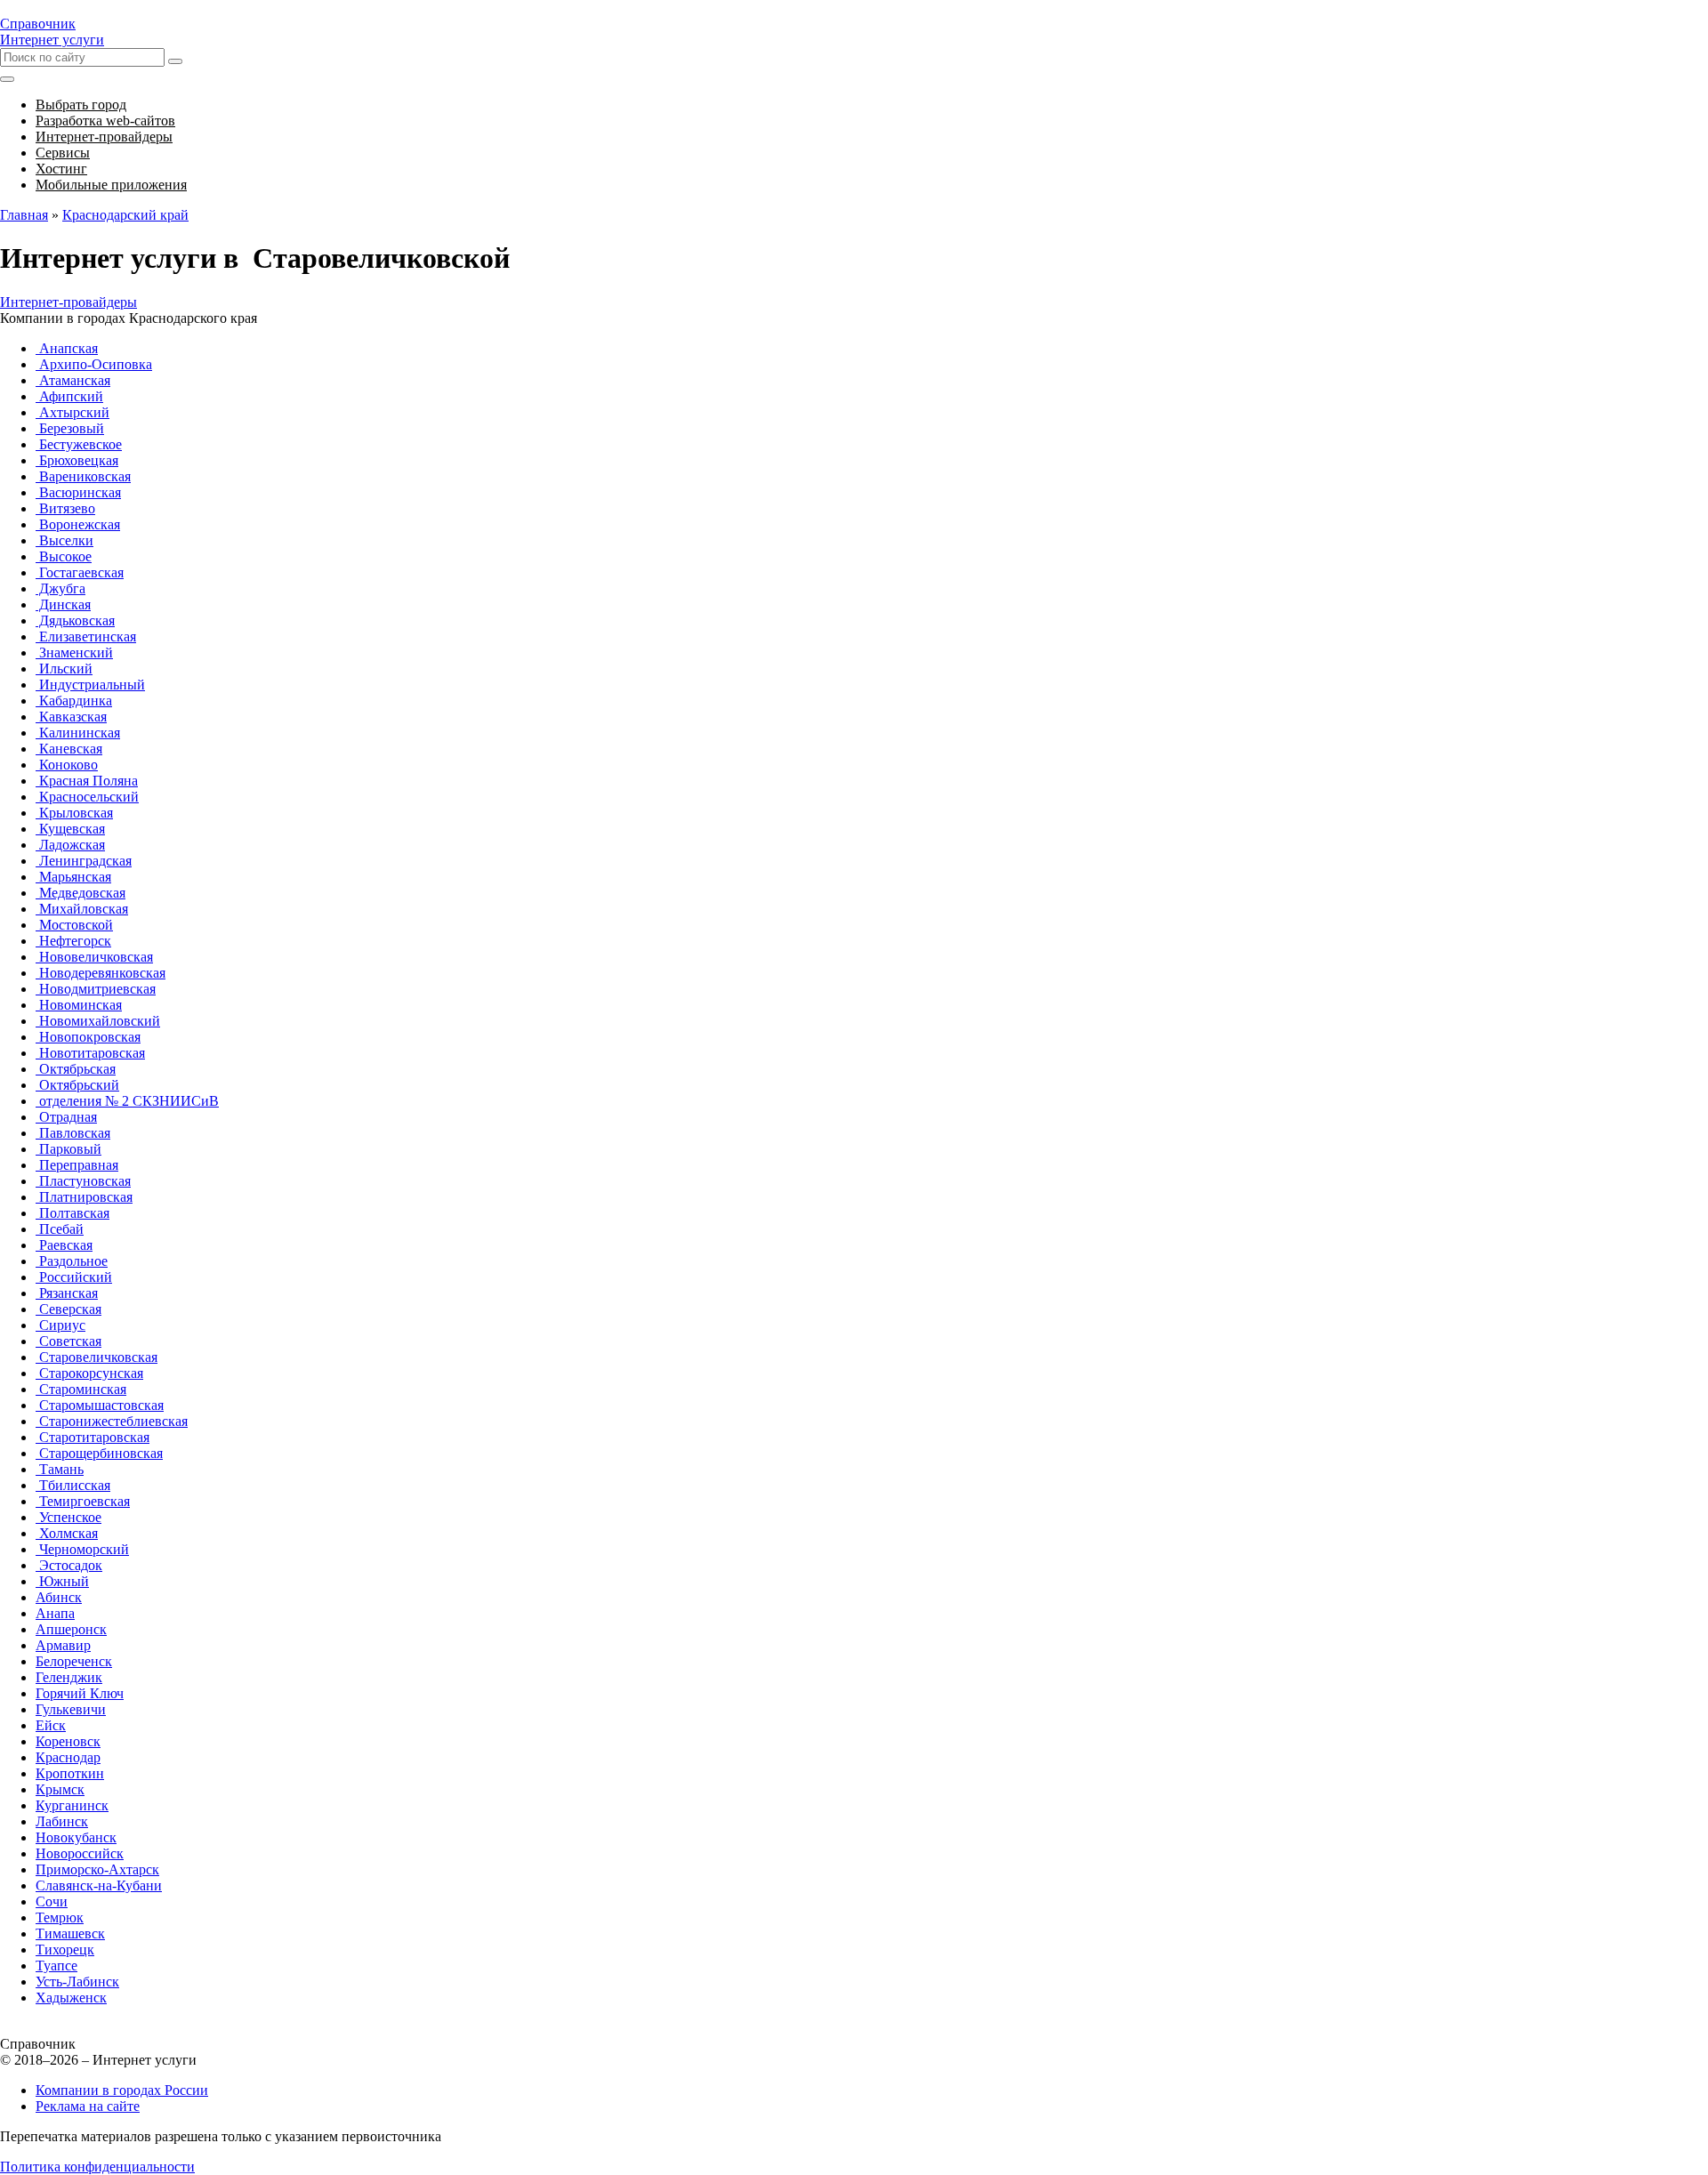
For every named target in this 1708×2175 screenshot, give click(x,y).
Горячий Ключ (80, 1693)
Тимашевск (70, 1933)
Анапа (55, 1613)
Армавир (63, 1645)
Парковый (68, 1149)
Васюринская (78, 492)
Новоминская (79, 1005)
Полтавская (73, 1213)
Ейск (51, 1725)
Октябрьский (77, 1085)
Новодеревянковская (101, 973)
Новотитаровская (90, 1053)
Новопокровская (88, 1037)
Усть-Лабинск (77, 1982)
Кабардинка (74, 701)
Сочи (52, 1901)
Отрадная (66, 1117)
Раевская (64, 1245)
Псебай (60, 1229)
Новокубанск (76, 1837)
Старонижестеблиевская (112, 1421)
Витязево (65, 508)
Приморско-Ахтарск (97, 1869)
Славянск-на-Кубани (99, 1885)
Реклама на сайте (88, 2106)
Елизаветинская (86, 636)
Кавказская (71, 717)
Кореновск (68, 1741)
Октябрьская (76, 1069)
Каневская (69, 749)
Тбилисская (73, 1485)
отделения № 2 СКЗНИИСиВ (127, 1101)
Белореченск (74, 1661)
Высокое (64, 556)
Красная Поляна (87, 781)
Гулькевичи (71, 1709)
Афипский (69, 396)
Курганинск (72, 1805)
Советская (68, 1341)
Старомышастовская (100, 1405)
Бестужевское (79, 444)
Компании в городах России (122, 2090)
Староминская (81, 1389)
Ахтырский (73, 412)
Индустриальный (90, 685)
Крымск (60, 1789)
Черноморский (82, 1549)
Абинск (59, 1597)
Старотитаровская (93, 1437)
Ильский (64, 669)
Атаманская (73, 380)
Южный (62, 1581)
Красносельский (87, 797)
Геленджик (69, 1677)
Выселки (64, 540)
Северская (68, 1309)
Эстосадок (69, 1565)
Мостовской (74, 925)
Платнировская (84, 1197)
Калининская (78, 733)
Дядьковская (75, 620)
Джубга (60, 588)
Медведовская (81, 893)
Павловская (73, 1133)
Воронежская (78, 524)
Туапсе (56, 1966)
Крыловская (74, 813)
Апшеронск (71, 1629)
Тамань (60, 1469)
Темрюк (60, 1917)
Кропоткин (70, 1773)
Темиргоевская (83, 1501)
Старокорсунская (89, 1373)
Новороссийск (80, 1853)
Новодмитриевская (96, 989)
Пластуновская (83, 1181)
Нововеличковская (94, 957)
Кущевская (70, 829)
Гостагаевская (80, 572)
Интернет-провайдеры (68, 302)
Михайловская (82, 909)
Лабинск (62, 1821)
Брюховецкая (77, 460)
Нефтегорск (73, 941)
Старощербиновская (99, 1453)
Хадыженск (71, 1998)
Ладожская (70, 845)
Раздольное (72, 1261)
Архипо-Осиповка (94, 364)
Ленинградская (84, 861)
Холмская (67, 1533)
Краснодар (68, 1757)
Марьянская (73, 877)
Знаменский (74, 652)
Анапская (67, 348)
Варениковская (83, 476)
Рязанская (67, 1293)
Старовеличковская (97, 1357)
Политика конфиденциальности (97, 2167)
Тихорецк (65, 1949)
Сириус (60, 1325)
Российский (74, 1277)
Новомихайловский (98, 1021)
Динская (63, 604)
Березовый (70, 428)
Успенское (68, 1517)
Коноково (67, 765)
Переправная (77, 1165)
